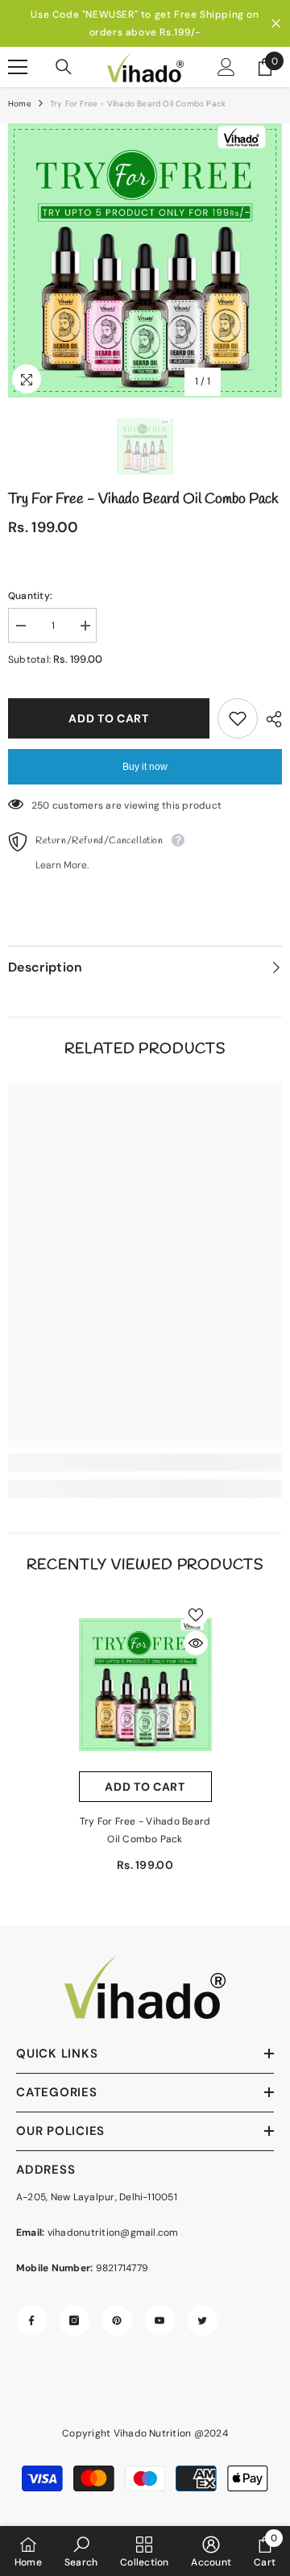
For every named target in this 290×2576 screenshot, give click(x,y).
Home (20, 104)
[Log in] (226, 67)
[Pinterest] (117, 2320)
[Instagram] (74, 2320)
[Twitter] (202, 2320)
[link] (145, 1463)
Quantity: (30, 596)
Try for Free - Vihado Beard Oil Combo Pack (145, 1830)
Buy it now (145, 767)
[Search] (64, 67)
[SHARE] (270, 719)
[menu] (18, 67)
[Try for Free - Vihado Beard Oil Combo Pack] (145, 1685)
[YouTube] (159, 2320)
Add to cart (109, 718)
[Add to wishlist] (238, 718)
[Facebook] (31, 2320)
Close (276, 24)
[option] (145, 23)
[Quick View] (196, 1643)
